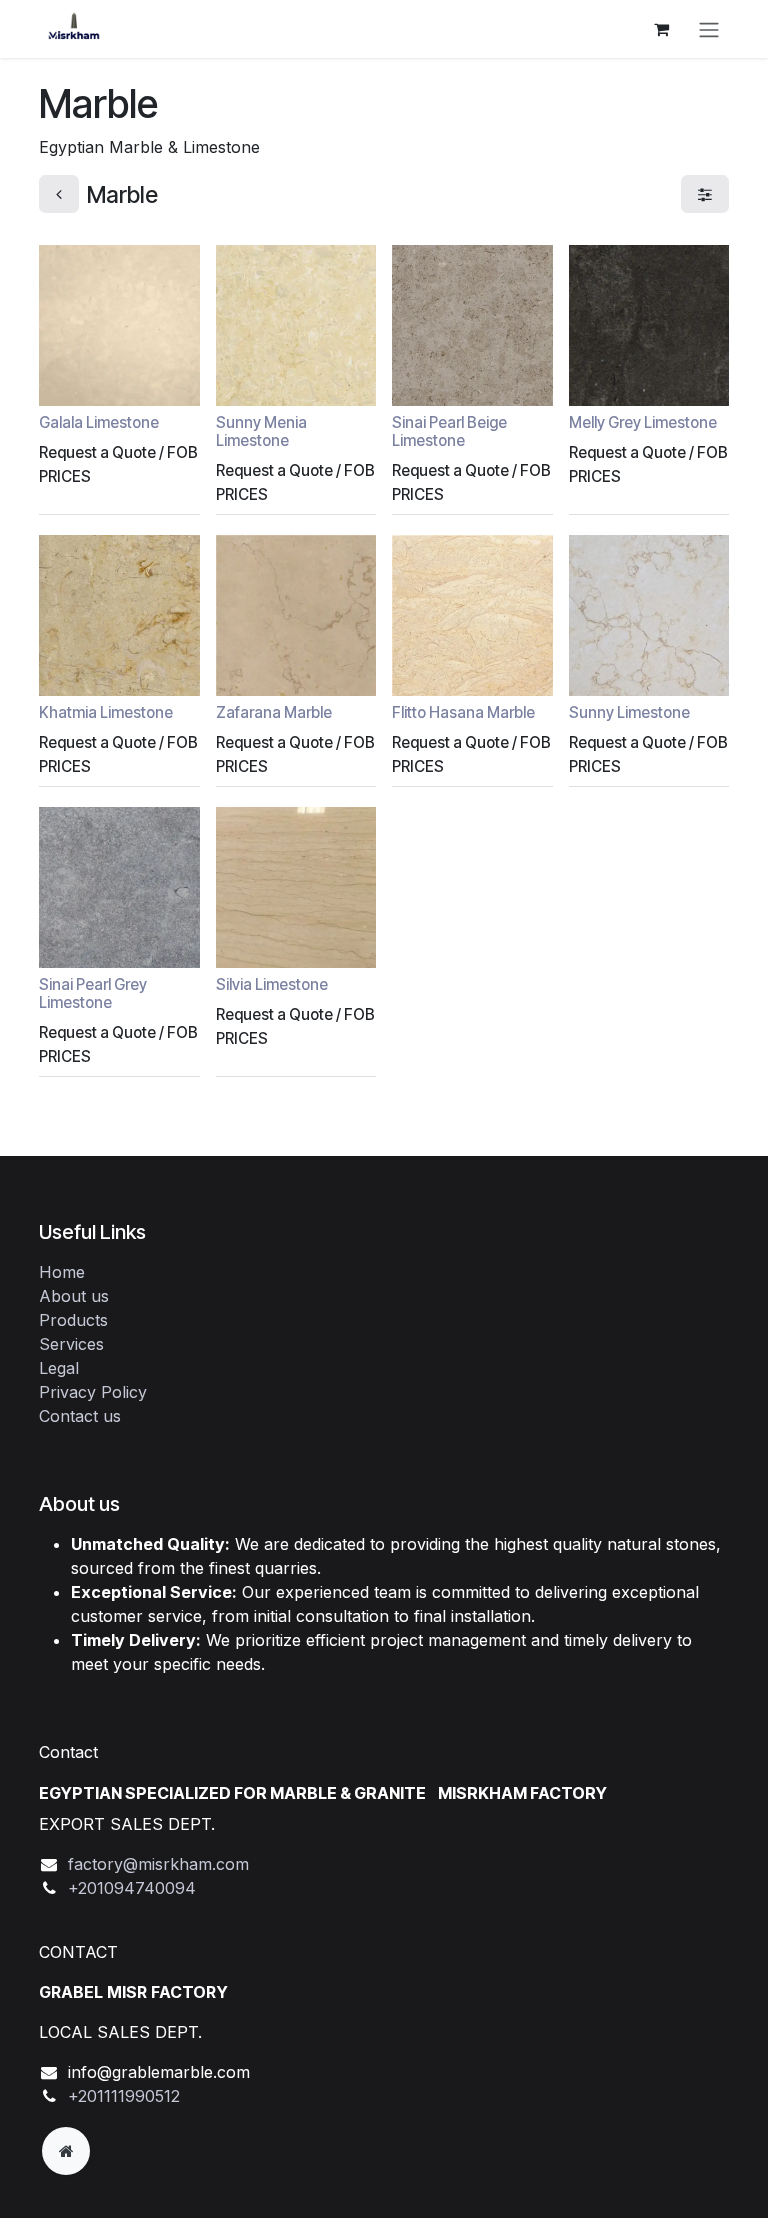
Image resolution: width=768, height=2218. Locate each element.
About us (74, 1296)
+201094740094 (132, 1888)
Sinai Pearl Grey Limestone (93, 993)
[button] (70, 379)
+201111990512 (124, 2096)
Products (73, 1320)
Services (71, 1344)
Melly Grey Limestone (643, 422)
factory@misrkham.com (158, 1864)
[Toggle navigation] (709, 29)
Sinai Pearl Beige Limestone (449, 431)
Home (62, 1272)
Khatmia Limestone (106, 712)
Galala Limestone (99, 422)
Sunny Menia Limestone (261, 431)
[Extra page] (66, 2151)
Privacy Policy (93, 1392)
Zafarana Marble (274, 712)
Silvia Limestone (272, 984)
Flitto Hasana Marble (463, 712)
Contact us (80, 1416)
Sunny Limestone (629, 712)
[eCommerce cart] (661, 29)
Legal (59, 1368)
